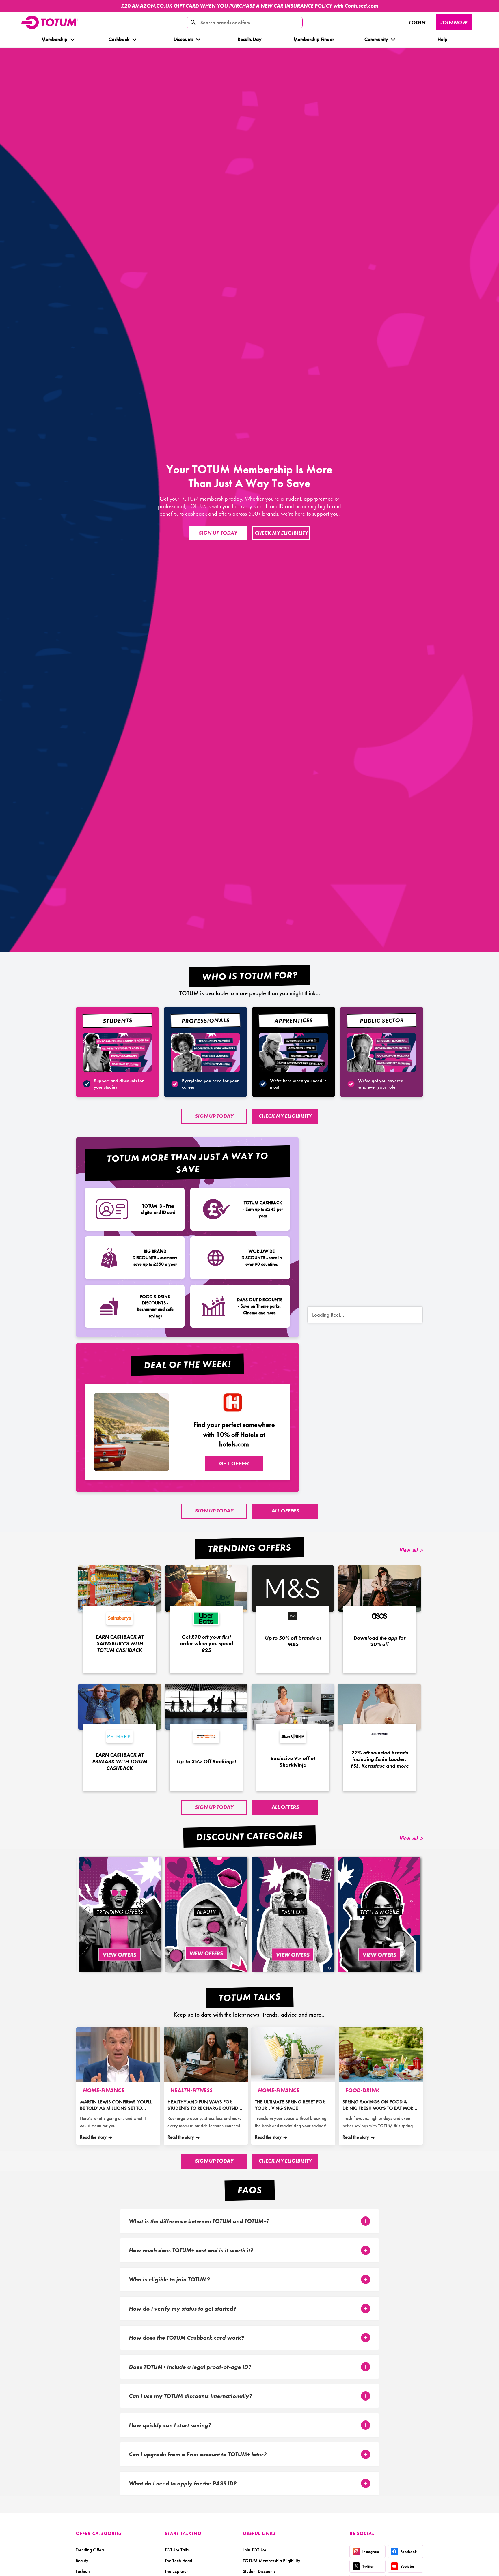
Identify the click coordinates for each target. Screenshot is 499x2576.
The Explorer (176, 2571)
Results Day (250, 39)
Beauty (82, 2561)
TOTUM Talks (177, 2550)
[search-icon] (193, 23)
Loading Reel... (328, 1315)
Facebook (409, 2552)
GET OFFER (234, 1463)
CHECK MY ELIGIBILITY (281, 533)
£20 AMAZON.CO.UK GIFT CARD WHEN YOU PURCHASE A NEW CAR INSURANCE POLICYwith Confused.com (249, 6)
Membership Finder (314, 39)
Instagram (371, 2552)
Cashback (119, 39)
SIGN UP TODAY (218, 533)
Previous (8, 6)
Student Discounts (259, 2571)
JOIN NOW (454, 22)
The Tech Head (178, 2561)
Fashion (83, 2571)
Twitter (368, 2566)
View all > (411, 1551)
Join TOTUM (255, 2550)
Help (443, 39)
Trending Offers (90, 2550)
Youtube (407, 2566)
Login (417, 22)
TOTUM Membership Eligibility (272, 2561)
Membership (54, 39)
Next (484, 6)
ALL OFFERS (285, 1511)
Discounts (183, 39)
